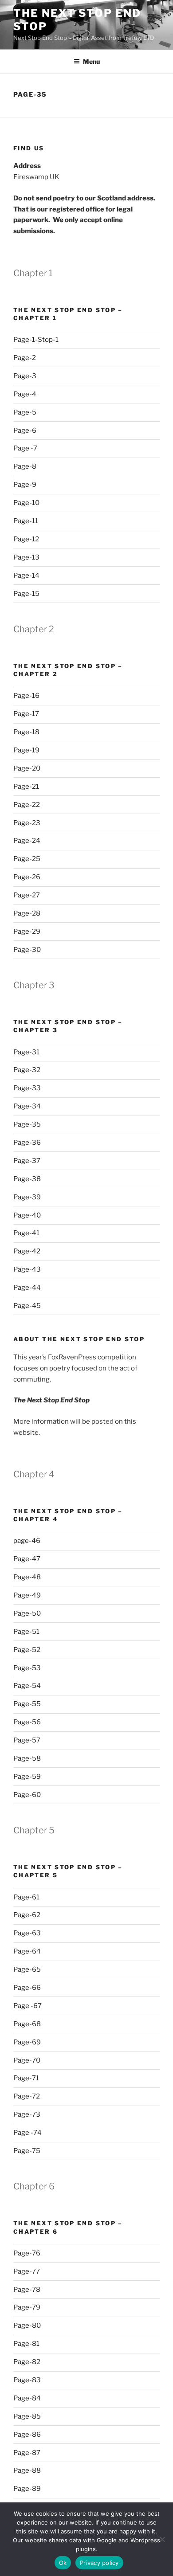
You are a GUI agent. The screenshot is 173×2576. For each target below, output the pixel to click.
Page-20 (27, 768)
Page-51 (26, 1632)
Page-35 (27, 1124)
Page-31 (26, 1052)
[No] (162, 2539)
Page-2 (25, 358)
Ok (63, 2563)
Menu (91, 61)
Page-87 (27, 2453)
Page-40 (27, 1215)
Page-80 (27, 2325)
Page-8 (25, 466)
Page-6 (25, 431)
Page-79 (27, 2307)
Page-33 (27, 1088)
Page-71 (26, 2078)
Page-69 (27, 2042)
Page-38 (27, 1179)
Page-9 (25, 485)
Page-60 (27, 1795)
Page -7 (25, 448)
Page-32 (27, 1070)
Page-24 (27, 841)
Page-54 (27, 1686)
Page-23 (27, 823)
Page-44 (27, 1288)
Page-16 (26, 696)
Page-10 (26, 503)
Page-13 (26, 557)
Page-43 (27, 1269)
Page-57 (27, 1740)
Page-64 (27, 1951)
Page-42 (27, 1251)
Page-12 (26, 539)
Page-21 (26, 787)
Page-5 (25, 412)
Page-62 (27, 1915)
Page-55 (27, 1704)
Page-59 (27, 1777)
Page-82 (27, 2362)
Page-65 (27, 1969)
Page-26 (27, 877)
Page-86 (27, 2435)
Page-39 (27, 1197)
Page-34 (27, 1106)
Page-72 (27, 2096)
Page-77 (27, 2271)
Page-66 (27, 1988)
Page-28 (27, 913)
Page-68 (27, 2024)
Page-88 (27, 2470)
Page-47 (27, 1559)
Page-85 (27, 2416)
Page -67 (28, 2006)
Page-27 (27, 895)
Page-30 (27, 950)
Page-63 (27, 1933)
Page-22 (27, 805)
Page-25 (27, 859)
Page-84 (27, 2398)
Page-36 (27, 1143)
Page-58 (27, 1758)
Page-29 (27, 932)
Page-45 (27, 1306)
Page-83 (27, 2380)
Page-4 (25, 394)
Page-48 (27, 1577)
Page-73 (27, 2114)
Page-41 (26, 1233)
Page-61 (26, 1897)
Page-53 (27, 1668)
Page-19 (26, 750)
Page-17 (26, 714)
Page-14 (26, 575)
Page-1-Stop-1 (36, 340)
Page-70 (27, 2060)
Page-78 (27, 2290)
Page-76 (27, 2253)
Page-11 (26, 521)
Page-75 (27, 2151)
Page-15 (26, 594)
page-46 (27, 1541)
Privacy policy (99, 2563)
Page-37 (27, 1161)
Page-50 (27, 1613)
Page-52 (27, 1650)
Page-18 (26, 732)
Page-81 (26, 2344)
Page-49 (27, 1595)
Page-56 (27, 1722)
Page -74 (28, 2133)
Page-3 (25, 376)
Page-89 (27, 2489)
